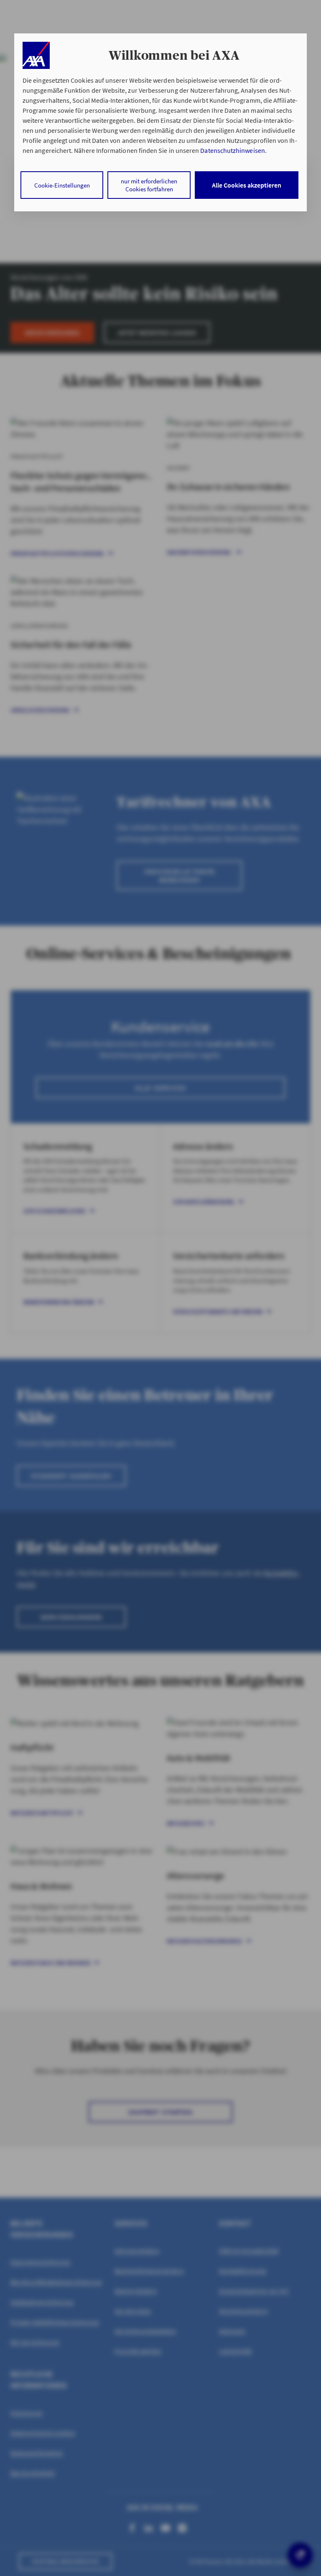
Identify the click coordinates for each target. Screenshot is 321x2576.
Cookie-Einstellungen (62, 185)
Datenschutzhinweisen (232, 150)
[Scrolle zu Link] (36, 55)
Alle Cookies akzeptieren (247, 185)
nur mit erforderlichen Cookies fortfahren (149, 185)
